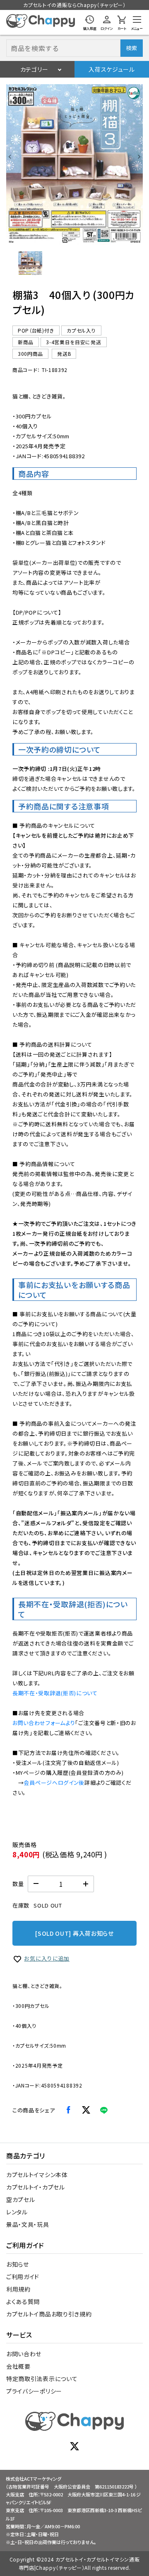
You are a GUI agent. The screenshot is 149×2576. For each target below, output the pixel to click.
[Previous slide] (10, 157)
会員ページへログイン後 (54, 1783)
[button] (30, 263)
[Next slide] (139, 157)
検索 (131, 48)
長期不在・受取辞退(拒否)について (55, 1693)
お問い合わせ (24, 2354)
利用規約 (18, 2289)
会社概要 (18, 2366)
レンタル (17, 2212)
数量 (18, 1884)
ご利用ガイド (23, 2277)
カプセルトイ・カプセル (36, 2187)
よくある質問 (23, 2301)
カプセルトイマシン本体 (37, 2175)
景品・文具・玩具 (28, 2224)
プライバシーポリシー (34, 2391)
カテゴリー (34, 69)
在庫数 (21, 1905)
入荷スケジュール (112, 69)
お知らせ (18, 2264)
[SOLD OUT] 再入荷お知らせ (74, 1933)
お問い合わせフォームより (44, 1723)
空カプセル (21, 2199)
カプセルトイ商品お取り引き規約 (49, 2314)
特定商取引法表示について (42, 2379)
